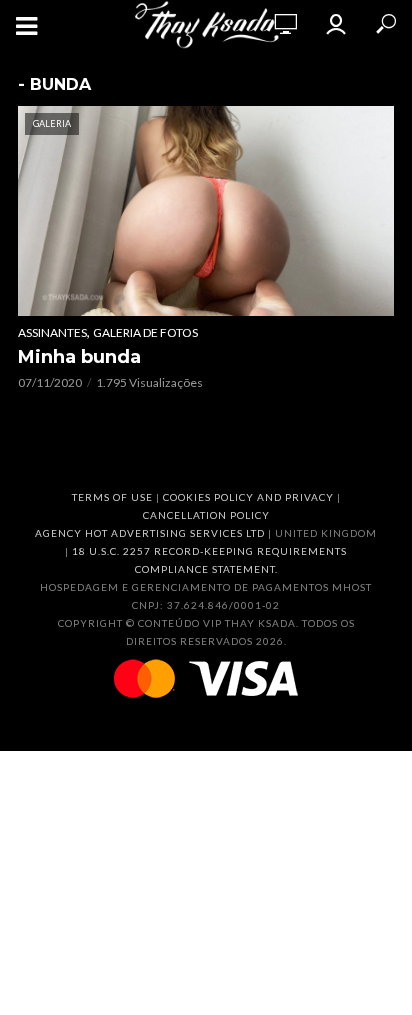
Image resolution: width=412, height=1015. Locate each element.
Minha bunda (79, 357)
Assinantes (52, 332)
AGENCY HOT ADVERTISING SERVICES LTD (150, 533)
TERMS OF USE (112, 497)
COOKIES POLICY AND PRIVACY (248, 497)
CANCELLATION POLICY (206, 515)
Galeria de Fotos (145, 332)
